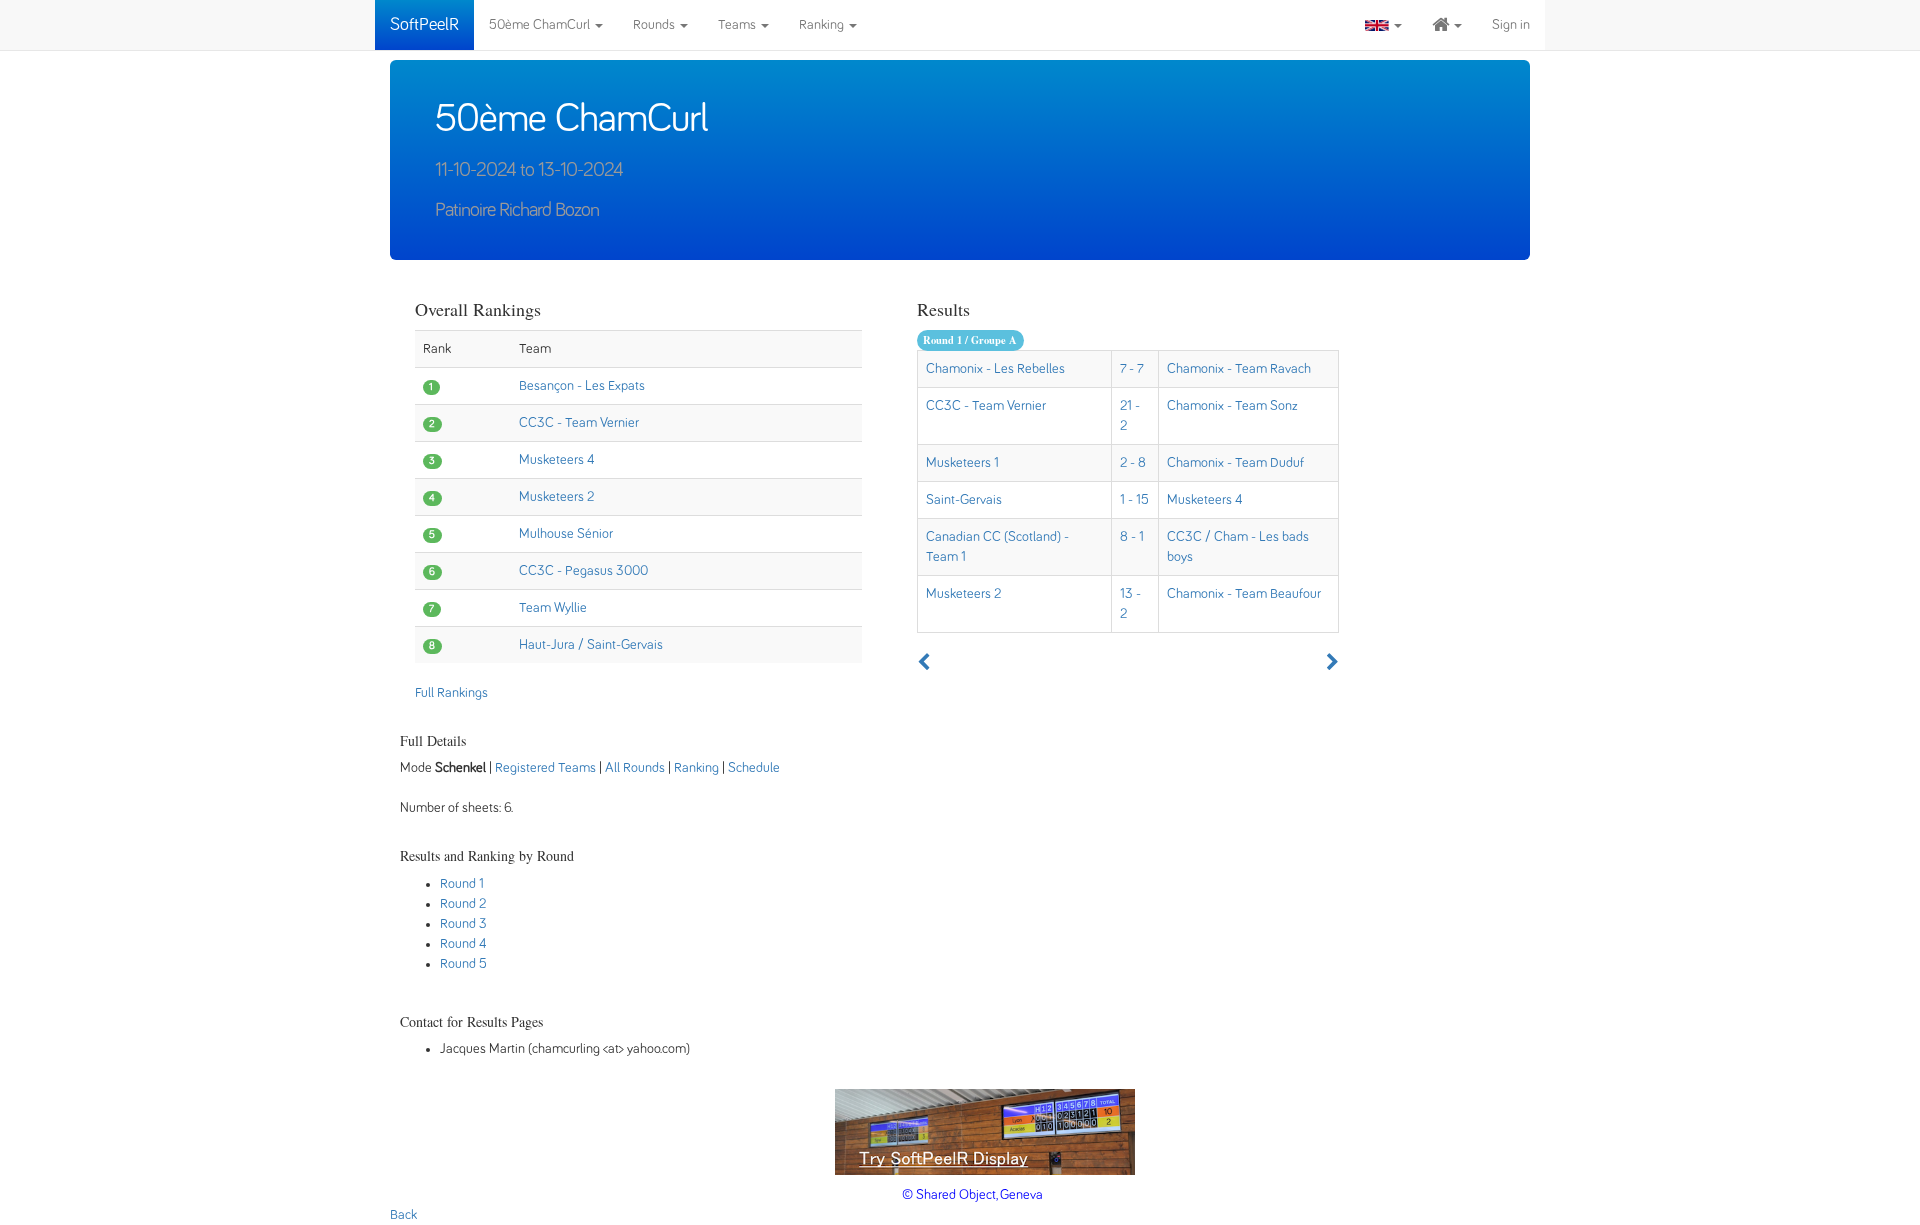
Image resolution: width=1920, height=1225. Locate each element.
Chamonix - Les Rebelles (995, 369)
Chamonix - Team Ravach (1239, 369)
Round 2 (463, 904)
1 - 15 (1134, 500)
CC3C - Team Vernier (579, 423)
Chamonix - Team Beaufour (1244, 594)
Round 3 (463, 924)
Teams (738, 25)
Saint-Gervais (964, 500)
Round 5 (463, 964)
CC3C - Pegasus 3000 (583, 571)
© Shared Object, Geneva (972, 1195)
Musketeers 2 (556, 497)
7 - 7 (1132, 369)
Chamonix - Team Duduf (1235, 463)
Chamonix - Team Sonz (1232, 406)
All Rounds (635, 768)
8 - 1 (1132, 537)
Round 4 (463, 944)
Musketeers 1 (962, 463)
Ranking (823, 25)
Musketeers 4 (557, 460)
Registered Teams (545, 768)
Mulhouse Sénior (566, 534)
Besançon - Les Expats (582, 386)
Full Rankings (451, 693)
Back (403, 1215)
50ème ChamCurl (541, 25)
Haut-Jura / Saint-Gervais (591, 645)
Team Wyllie (553, 608)
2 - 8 (1133, 463)
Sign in (1511, 25)
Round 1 (462, 884)
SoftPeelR (424, 25)
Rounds (655, 25)
